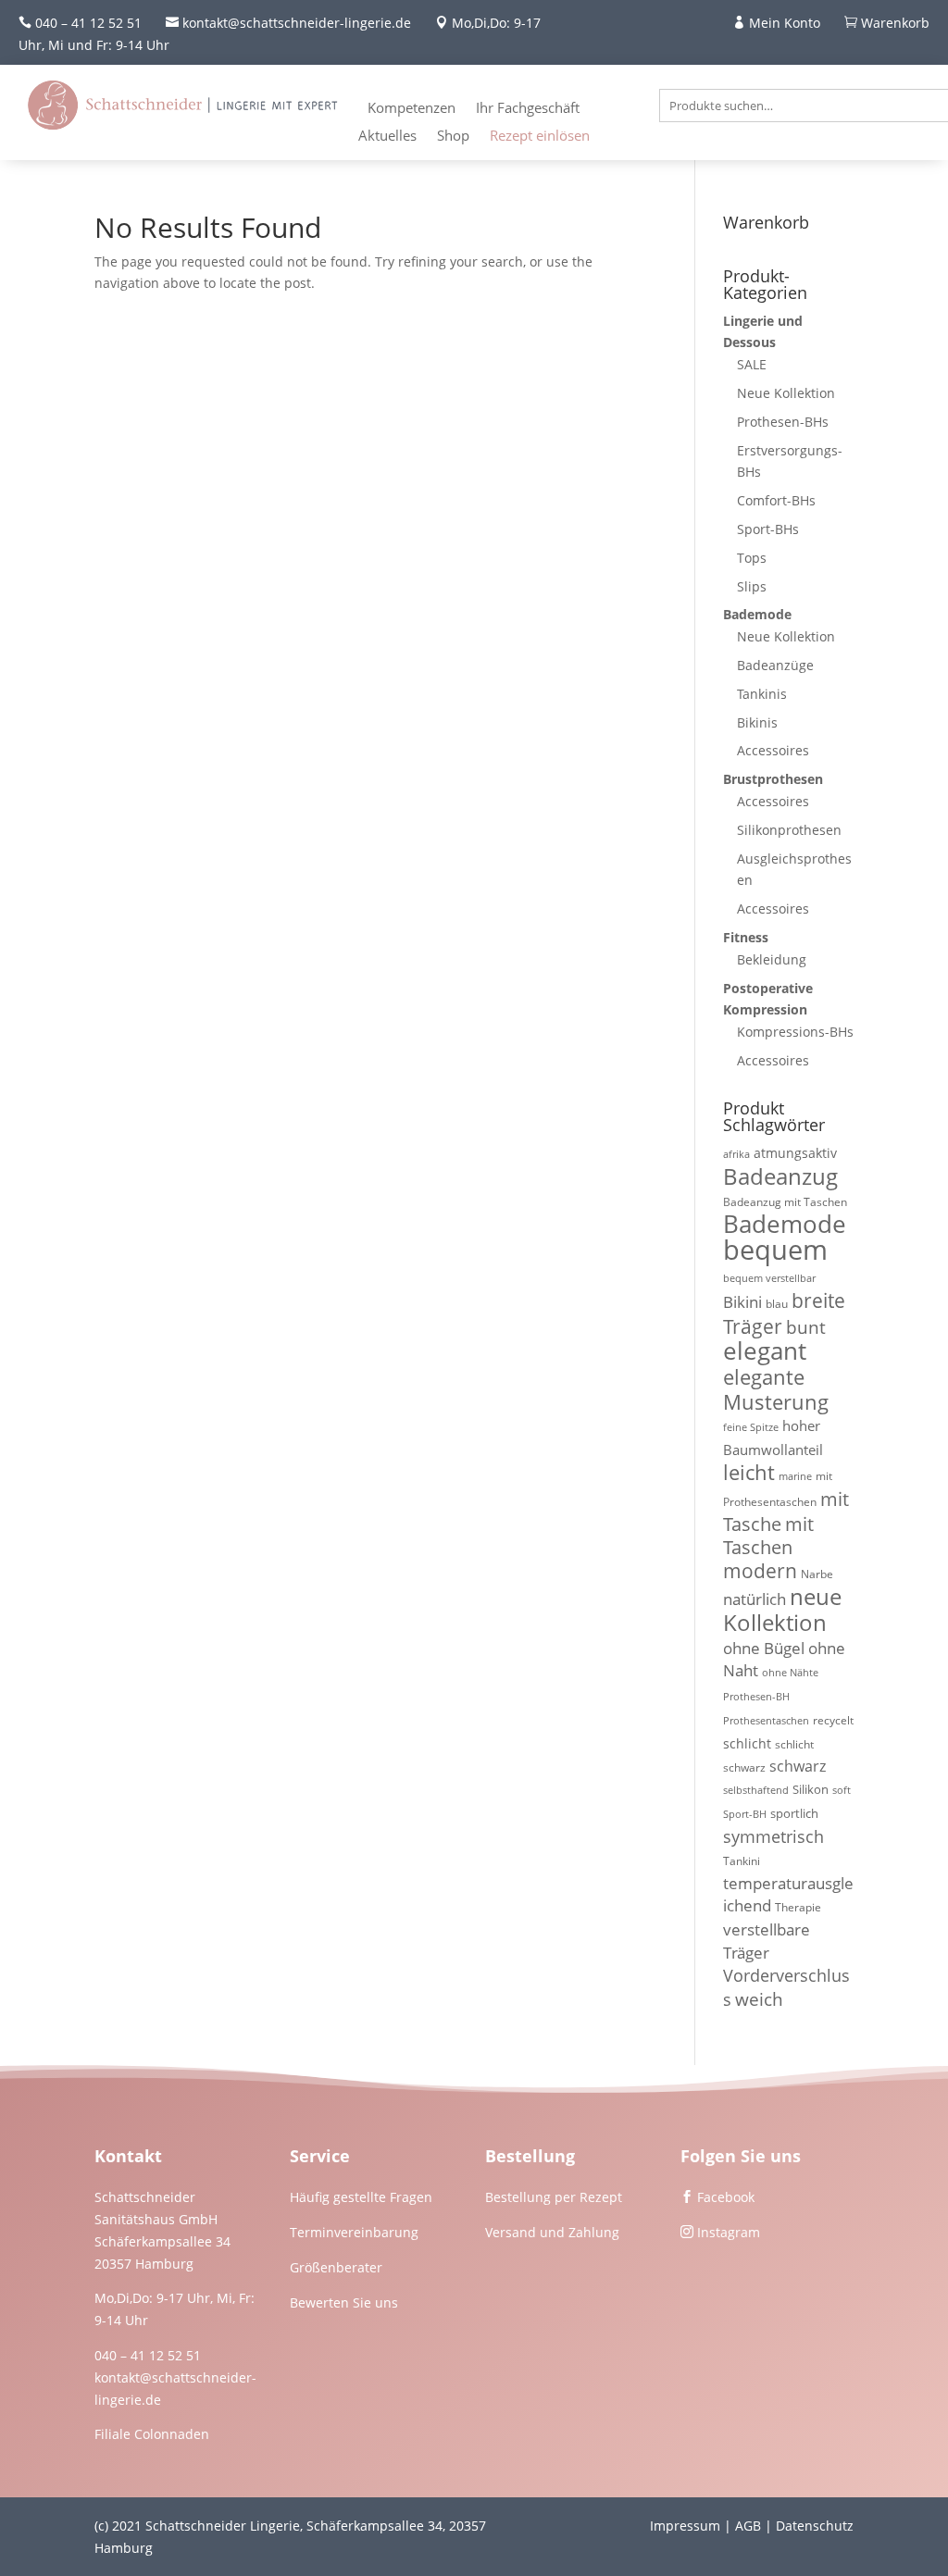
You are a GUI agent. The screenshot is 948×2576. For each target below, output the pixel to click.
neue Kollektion (782, 1609)
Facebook (726, 2197)
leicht (749, 1472)
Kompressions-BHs (795, 1032)
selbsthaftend (756, 1790)
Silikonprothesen (789, 830)
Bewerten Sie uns (344, 2302)
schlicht (747, 1743)
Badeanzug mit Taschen (785, 1202)
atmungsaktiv (795, 1153)
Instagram (729, 2232)
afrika (736, 1154)
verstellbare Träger (767, 1941)
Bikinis (757, 722)
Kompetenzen (412, 109)
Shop (453, 137)
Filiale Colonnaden (152, 2434)
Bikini (742, 1302)
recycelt (833, 1720)
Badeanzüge (775, 665)
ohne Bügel (764, 1648)
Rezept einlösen (540, 137)
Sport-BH (745, 1814)
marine (795, 1476)
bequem (775, 1250)
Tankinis (762, 694)
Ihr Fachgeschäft (528, 109)
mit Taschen (768, 1536)
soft (842, 1790)
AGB (748, 2526)
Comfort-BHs (776, 500)
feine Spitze (751, 1427)
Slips (752, 586)
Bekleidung (772, 959)
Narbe (817, 1574)
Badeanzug (780, 1176)
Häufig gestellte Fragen (361, 2197)
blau (777, 1304)
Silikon (811, 1789)
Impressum (685, 2526)
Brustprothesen (773, 779)
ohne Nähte (790, 1673)
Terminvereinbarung (354, 2232)
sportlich (794, 1813)
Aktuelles (387, 137)
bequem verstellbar (769, 1278)
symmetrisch (773, 1836)
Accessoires (773, 750)
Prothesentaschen (766, 1721)
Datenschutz (815, 2526)
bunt (806, 1327)
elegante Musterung (776, 1389)
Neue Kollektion (786, 393)
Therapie (798, 1907)
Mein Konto (785, 23)
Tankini (742, 1861)
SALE (752, 364)
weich (759, 1999)
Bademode (757, 614)
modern (760, 1571)
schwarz (798, 1766)
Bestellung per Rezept (554, 2197)
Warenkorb (895, 23)
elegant (765, 1350)
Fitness (746, 937)
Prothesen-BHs (783, 422)
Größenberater (336, 2267)
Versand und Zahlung (552, 2232)
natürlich (755, 1599)
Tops (752, 558)
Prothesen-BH (756, 1697)
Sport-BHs (768, 529)
